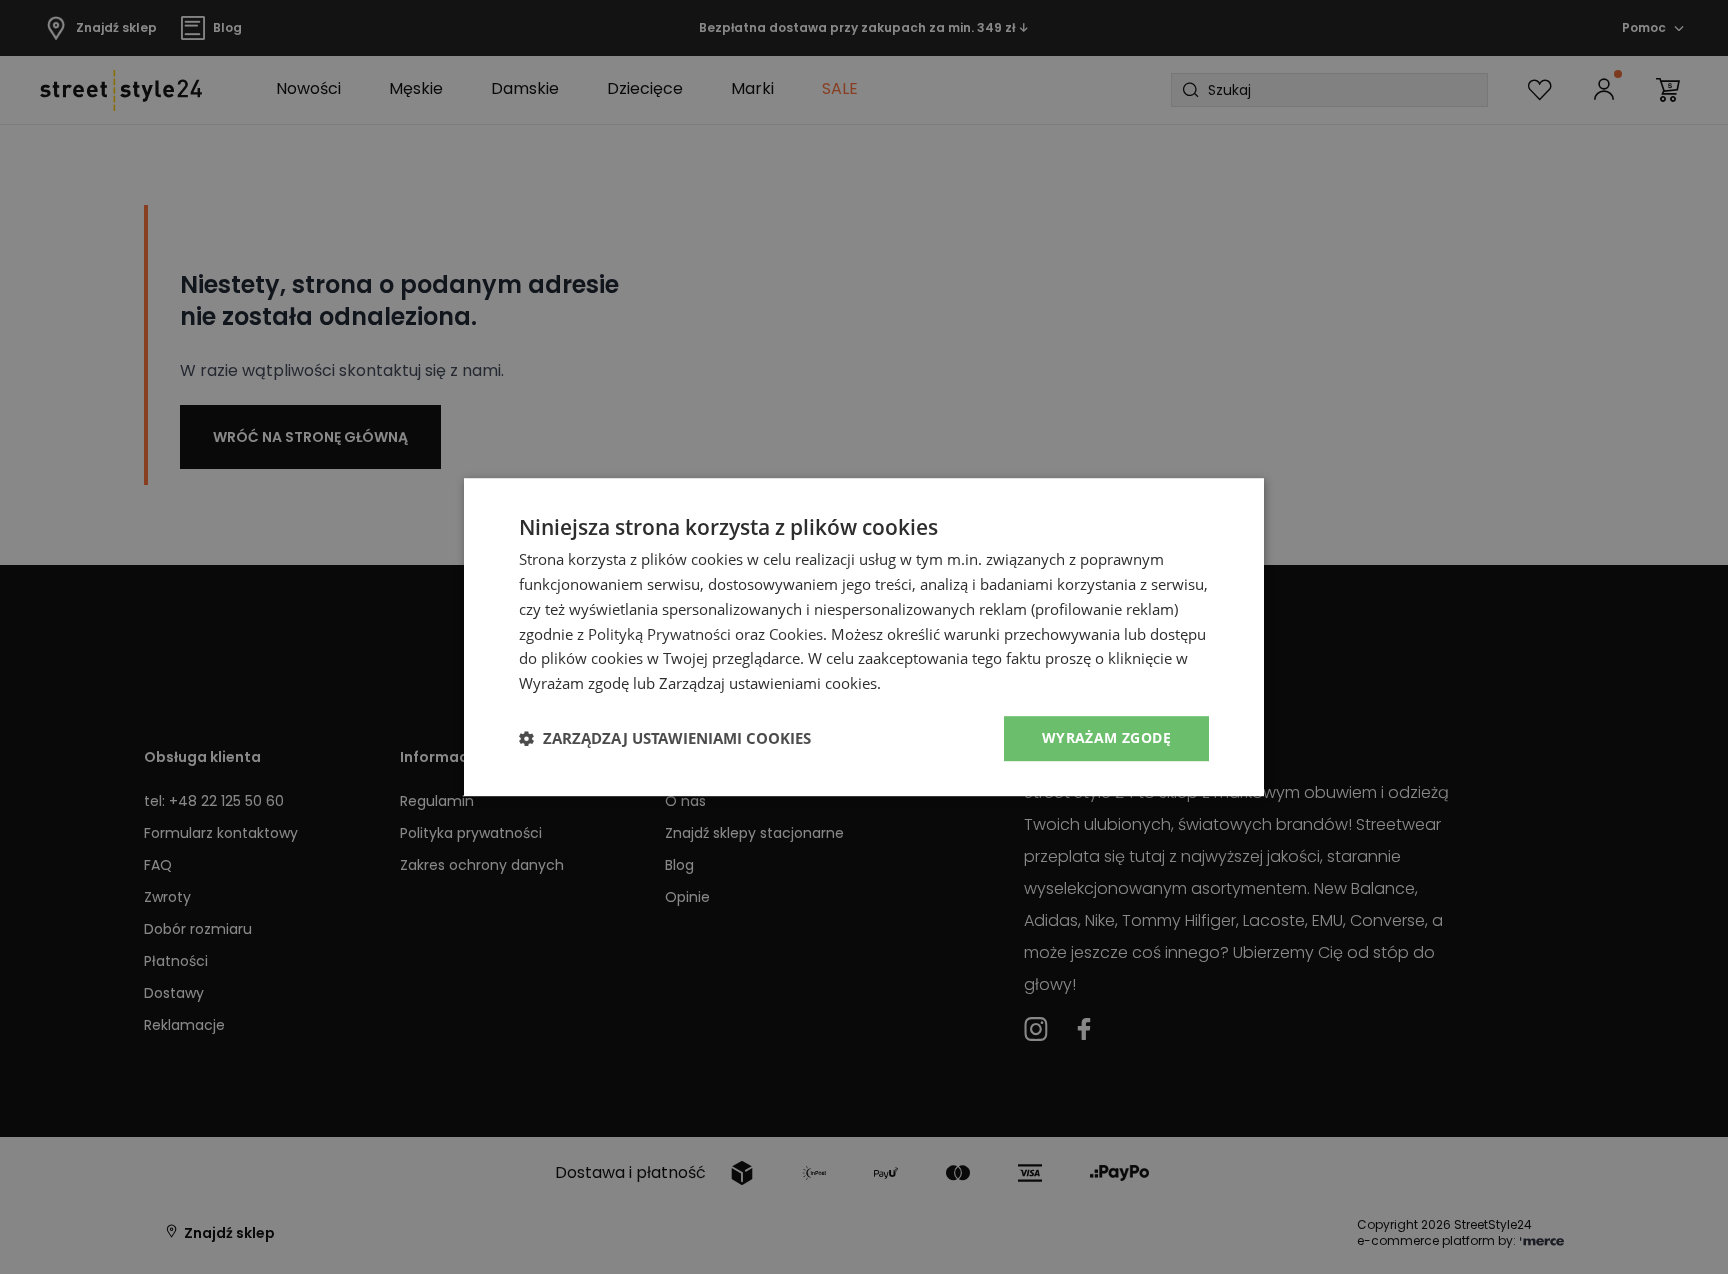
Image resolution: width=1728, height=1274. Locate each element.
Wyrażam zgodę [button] (1106, 737)
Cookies (796, 634)
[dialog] (864, 637)
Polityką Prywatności (659, 634)
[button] (665, 738)
